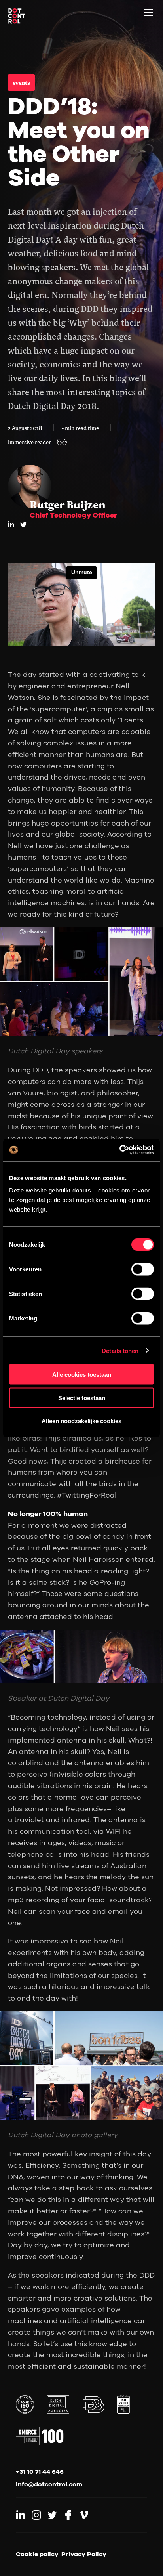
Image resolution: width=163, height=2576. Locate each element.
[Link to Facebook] (68, 2515)
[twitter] (23, 525)
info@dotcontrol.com (49, 2484)
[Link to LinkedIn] (21, 2515)
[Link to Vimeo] (84, 2515)
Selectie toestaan (82, 1398)
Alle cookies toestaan (82, 1375)
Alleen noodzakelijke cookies (81, 1421)
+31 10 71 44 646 (40, 2471)
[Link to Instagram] (36, 2515)
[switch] (143, 1269)
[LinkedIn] (11, 524)
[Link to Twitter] (52, 2515)
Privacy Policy (84, 2554)
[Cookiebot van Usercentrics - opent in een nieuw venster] (119, 1150)
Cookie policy (37, 2554)
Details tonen (120, 1350)
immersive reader (29, 442)
